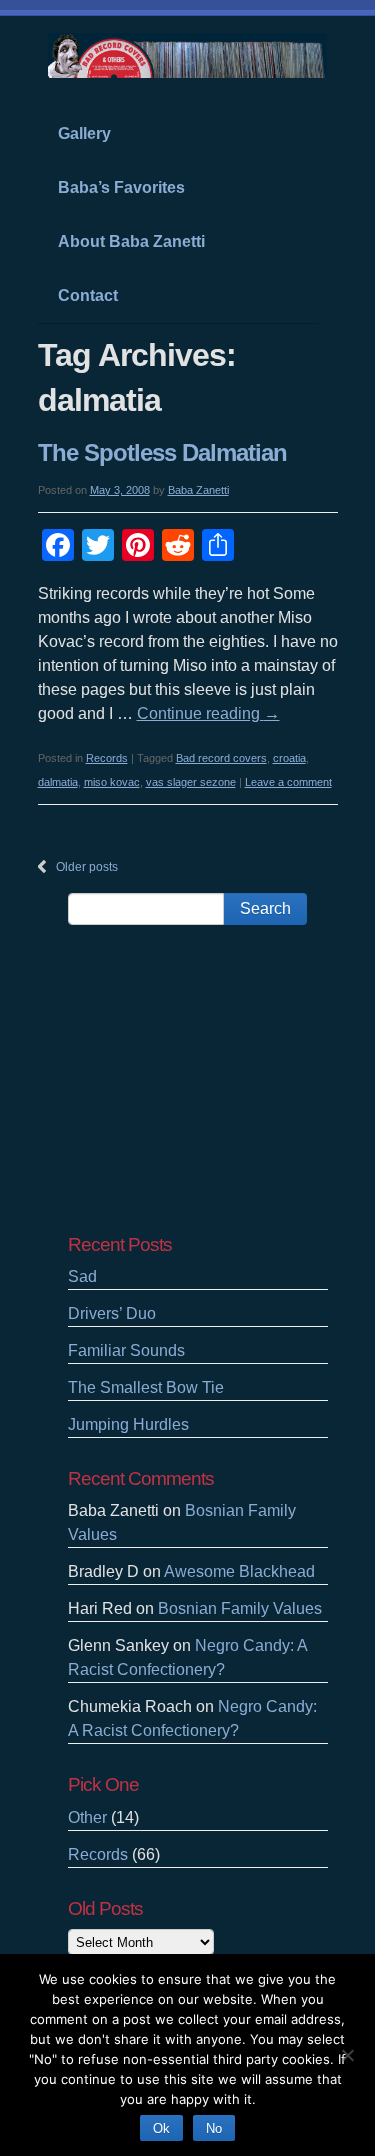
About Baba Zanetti (131, 241)
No (214, 2128)
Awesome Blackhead (239, 1571)
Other (87, 1817)
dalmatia (58, 782)
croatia (289, 758)
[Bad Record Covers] (188, 68)
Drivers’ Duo (112, 1313)
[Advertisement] (198, 1079)
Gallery (84, 133)
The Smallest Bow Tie (146, 1387)
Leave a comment (288, 782)
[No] (347, 2052)
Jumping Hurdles (128, 1424)
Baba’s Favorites (121, 187)
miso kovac (112, 782)
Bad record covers (221, 758)
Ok (161, 2128)
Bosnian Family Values (240, 1608)
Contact (88, 295)
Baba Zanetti (198, 490)
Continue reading (208, 713)
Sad (82, 1276)
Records (107, 758)
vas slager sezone (191, 782)
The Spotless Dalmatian (162, 452)
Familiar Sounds (126, 1350)
